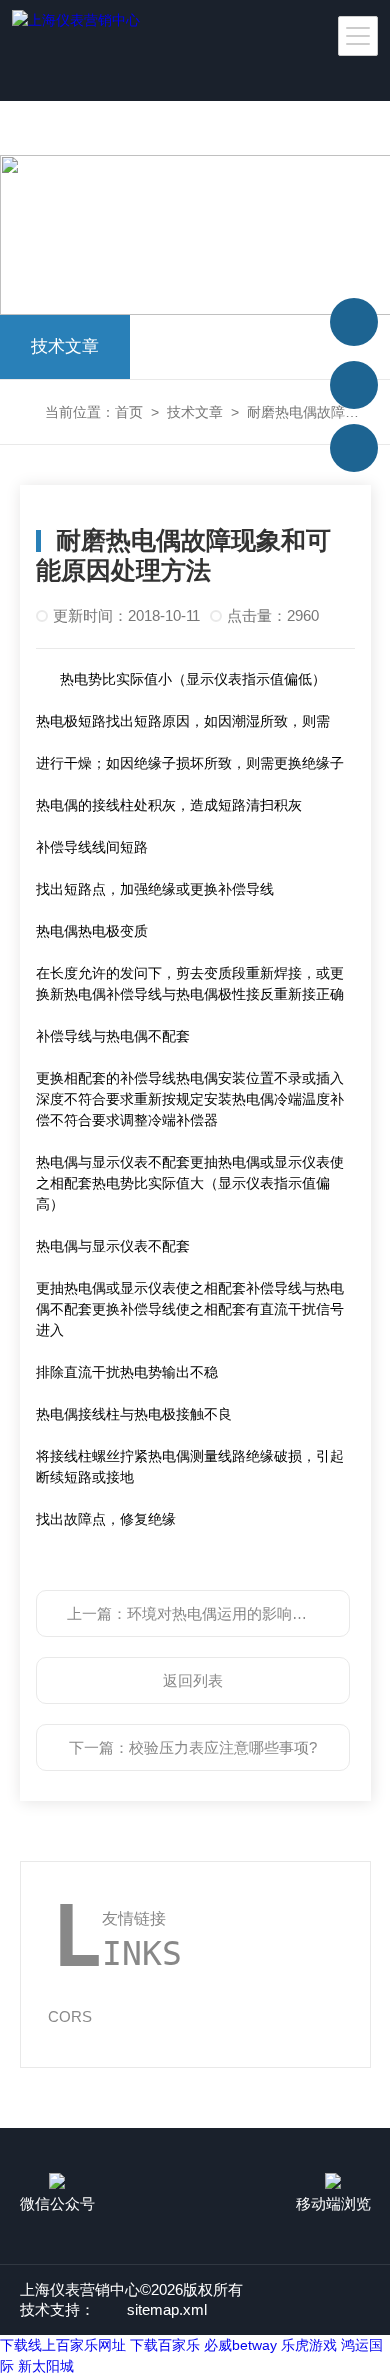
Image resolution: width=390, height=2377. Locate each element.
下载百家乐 (165, 2345)
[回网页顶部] (354, 322)
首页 (129, 412)
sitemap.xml (167, 2309)
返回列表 (193, 1680)
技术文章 (65, 346)
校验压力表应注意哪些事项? (223, 1747)
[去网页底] (354, 448)
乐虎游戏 (309, 2345)
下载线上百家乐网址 (63, 2345)
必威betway (240, 2345)
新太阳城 (46, 2366)
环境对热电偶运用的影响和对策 (232, 1613)
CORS (70, 2016)
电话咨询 (354, 385)
